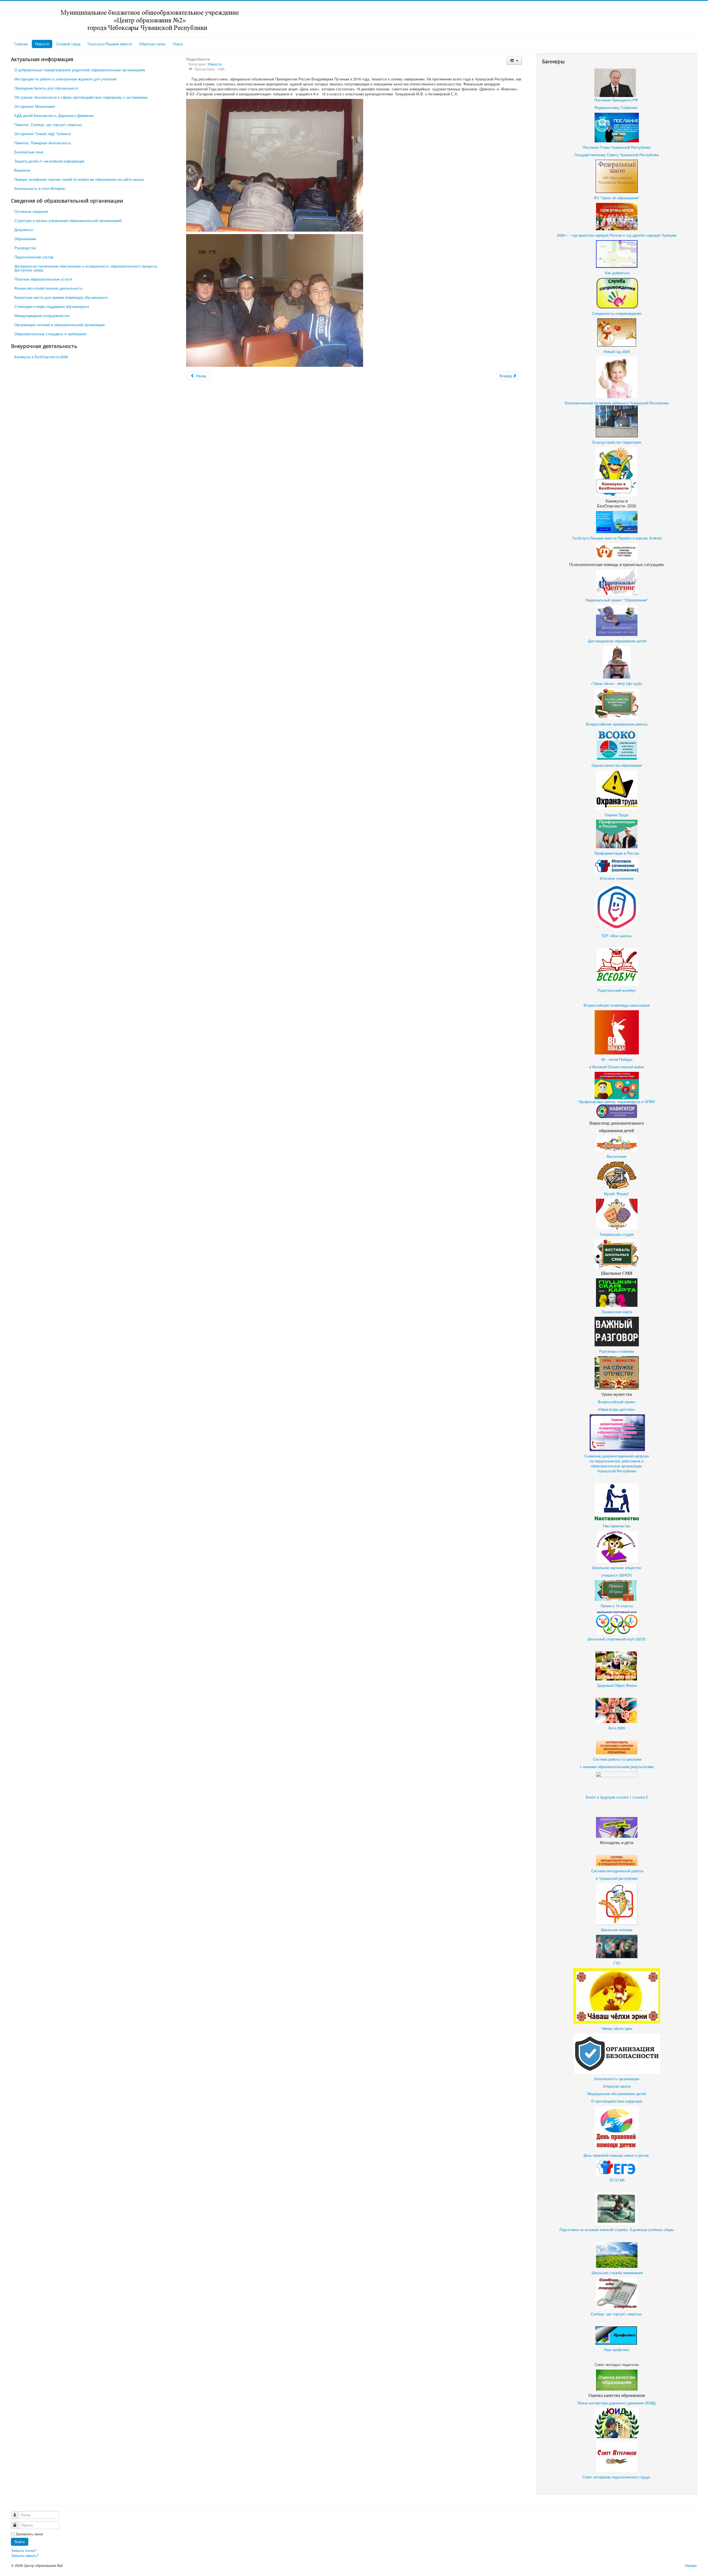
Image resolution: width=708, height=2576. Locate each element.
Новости (42, 44)
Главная (21, 44)
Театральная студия (617, 1234)
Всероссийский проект (617, 1402)
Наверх (691, 2565)
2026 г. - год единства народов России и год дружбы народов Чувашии (617, 235)
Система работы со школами (617, 1759)
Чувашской (606, 1471)
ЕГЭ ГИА (617, 2180)
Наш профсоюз (617, 2349)
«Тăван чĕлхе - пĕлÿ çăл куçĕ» (617, 683)
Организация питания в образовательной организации (59, 325)
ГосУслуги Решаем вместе (594, 538)
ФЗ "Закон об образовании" (617, 198)
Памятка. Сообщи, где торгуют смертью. (49, 125)
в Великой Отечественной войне (617, 1067)
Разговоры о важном (617, 1351)
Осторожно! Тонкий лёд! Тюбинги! (43, 134)
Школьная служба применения (617, 2273)
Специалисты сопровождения (617, 313)
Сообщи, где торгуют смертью (617, 2314)
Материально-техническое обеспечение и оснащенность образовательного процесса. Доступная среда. (86, 268)
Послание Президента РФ (617, 100)
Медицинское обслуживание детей (617, 2094)
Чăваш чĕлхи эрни (617, 2028)
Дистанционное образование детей (617, 641)
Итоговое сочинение (617, 878)
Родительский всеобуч (617, 990)
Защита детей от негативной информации (49, 161)
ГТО (617, 1963)
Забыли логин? (24, 2550)
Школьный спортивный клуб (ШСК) (617, 1639)
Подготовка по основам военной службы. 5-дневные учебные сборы (617, 2230)
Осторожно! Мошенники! (35, 106)
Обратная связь (152, 44)
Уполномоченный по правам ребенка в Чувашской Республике (617, 403)
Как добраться (617, 273)
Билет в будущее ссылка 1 (609, 1797)
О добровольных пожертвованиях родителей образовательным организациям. (80, 70)
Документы (24, 230)
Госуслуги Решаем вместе (110, 44)
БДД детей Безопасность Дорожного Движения (54, 115)
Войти (20, 2542)
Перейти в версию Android (639, 538)
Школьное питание (617, 1930)
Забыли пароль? (25, 2555)
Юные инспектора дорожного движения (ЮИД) (617, 2403)
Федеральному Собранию (616, 107)
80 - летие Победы (617, 1059)
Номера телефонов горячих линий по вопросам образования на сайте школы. (80, 179)
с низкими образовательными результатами (617, 1767)
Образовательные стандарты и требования (50, 334)
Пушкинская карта (617, 1312)
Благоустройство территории (617, 442)
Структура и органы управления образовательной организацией (68, 220)
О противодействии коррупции (617, 2101)
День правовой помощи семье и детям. (617, 2155)
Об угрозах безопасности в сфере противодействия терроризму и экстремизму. (82, 97)
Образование (25, 239)
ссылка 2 (640, 1797)
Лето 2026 (617, 1728)
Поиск (178, 44)
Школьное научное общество (617, 1568)
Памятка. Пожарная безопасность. (43, 143)
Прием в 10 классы (617, 1606)
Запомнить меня (29, 2534)
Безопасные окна (29, 152)
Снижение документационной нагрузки (617, 1456)
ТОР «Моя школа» (617, 936)
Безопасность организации (617, 2079)
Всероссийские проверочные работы (617, 724)
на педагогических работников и (617, 1461)
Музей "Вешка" (617, 1194)
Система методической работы (617, 1871)
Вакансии (22, 170)
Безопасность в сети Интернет (40, 188)
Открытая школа (617, 2086)
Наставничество (617, 1526)
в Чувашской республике (617, 1878)
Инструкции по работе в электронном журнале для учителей (65, 79)
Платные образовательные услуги (43, 279)
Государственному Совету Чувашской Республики (617, 155)
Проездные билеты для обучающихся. (47, 88)
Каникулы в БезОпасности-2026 (41, 357)
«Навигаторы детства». (617, 1409)
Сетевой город (68, 44)
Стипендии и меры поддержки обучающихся (52, 306)
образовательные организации (617, 1466)
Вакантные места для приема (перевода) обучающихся (61, 297)
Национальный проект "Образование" (617, 600)
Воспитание (617, 1156)
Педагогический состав (34, 257)
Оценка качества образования (617, 765)
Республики (626, 1471)
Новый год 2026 (617, 351)
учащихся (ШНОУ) (617, 1575)
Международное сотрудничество (42, 316)
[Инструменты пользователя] (514, 61)
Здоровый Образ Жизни (617, 1685)
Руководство (25, 248)
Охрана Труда (617, 815)
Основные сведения (31, 211)
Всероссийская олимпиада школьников (617, 1005)
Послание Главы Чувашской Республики (617, 147)
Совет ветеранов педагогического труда (616, 2477)
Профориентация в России (617, 853)
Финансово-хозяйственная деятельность (49, 288)
